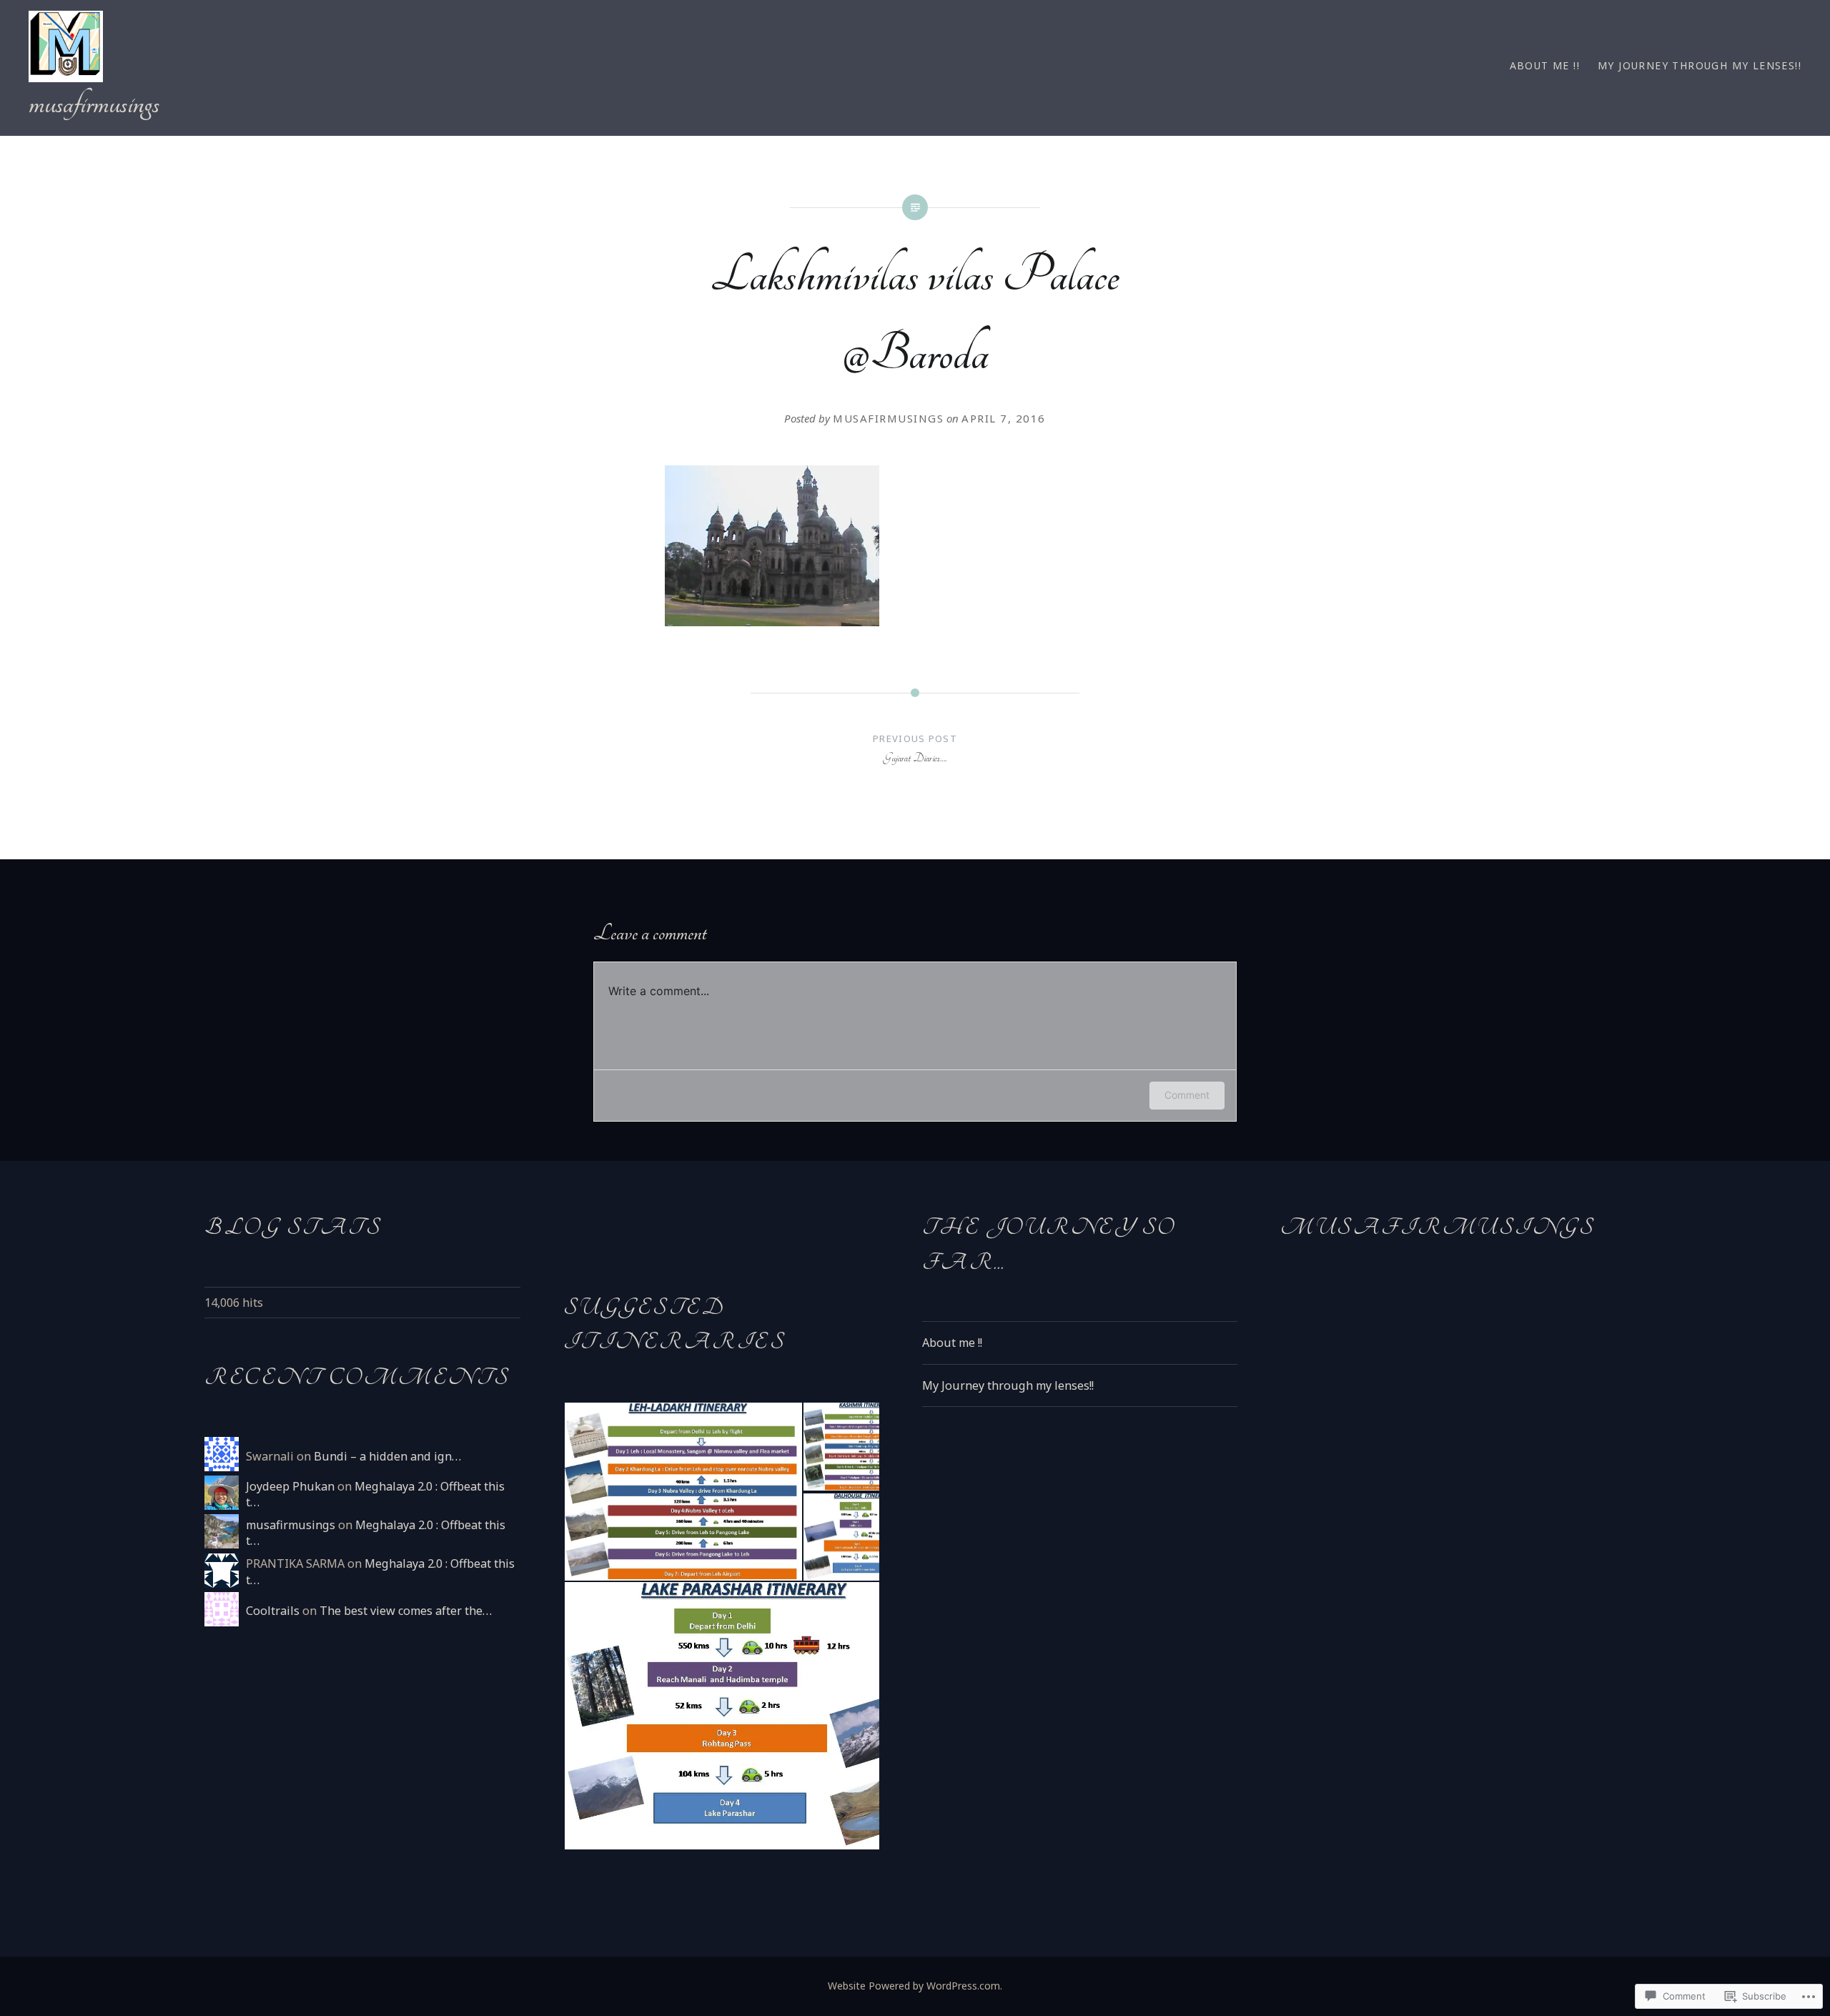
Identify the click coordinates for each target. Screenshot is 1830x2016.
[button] (683, 1492)
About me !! (1545, 65)
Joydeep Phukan (290, 1486)
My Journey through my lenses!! (1700, 65)
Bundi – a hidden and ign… (387, 1456)
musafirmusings (94, 104)
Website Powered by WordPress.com (914, 1986)
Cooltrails (273, 1611)
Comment (1187, 1095)
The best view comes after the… (406, 1611)
